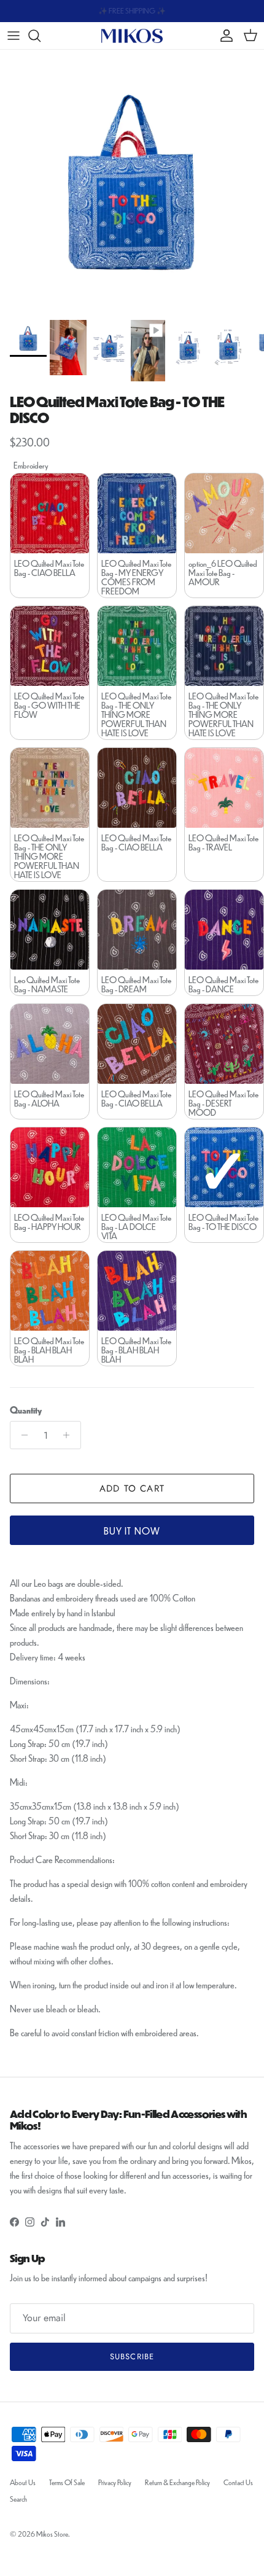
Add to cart (132, 1488)
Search (18, 2499)
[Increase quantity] (70, 1435)
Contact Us (238, 2482)
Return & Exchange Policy (177, 2482)
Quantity (26, 1410)
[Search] (41, 36)
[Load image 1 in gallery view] (132, 182)
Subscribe (132, 2356)
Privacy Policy (115, 2482)
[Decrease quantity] (21, 1435)
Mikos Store (52, 2534)
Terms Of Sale (67, 2482)
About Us (23, 2482)
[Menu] (14, 36)
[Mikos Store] (132, 35)
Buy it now (132, 1531)
